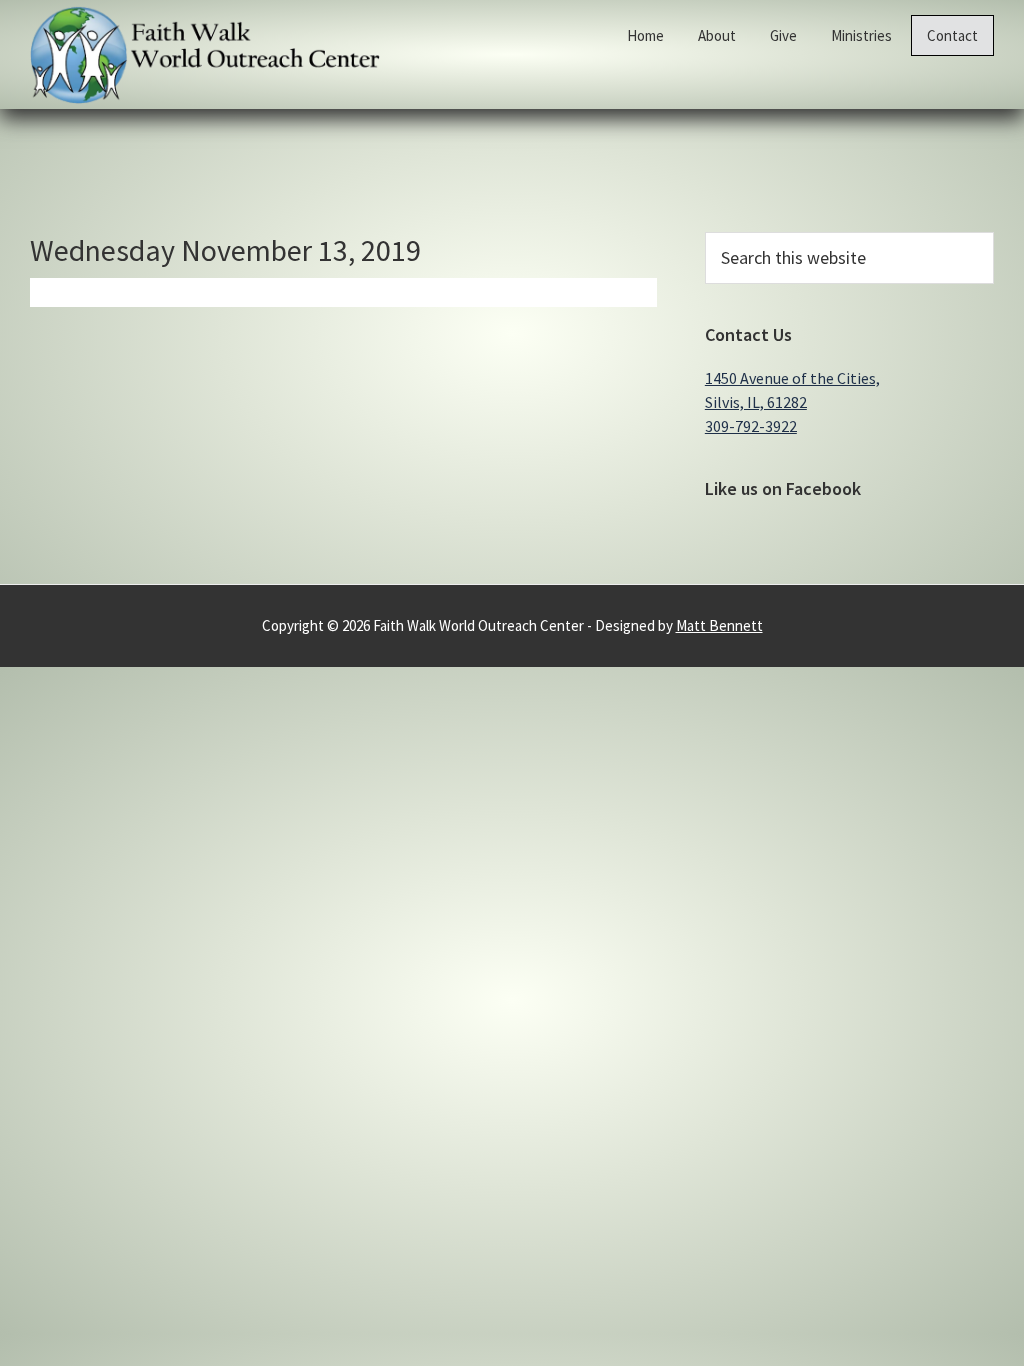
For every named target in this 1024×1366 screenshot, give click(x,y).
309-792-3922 (751, 426)
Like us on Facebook (783, 488)
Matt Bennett (719, 625)
